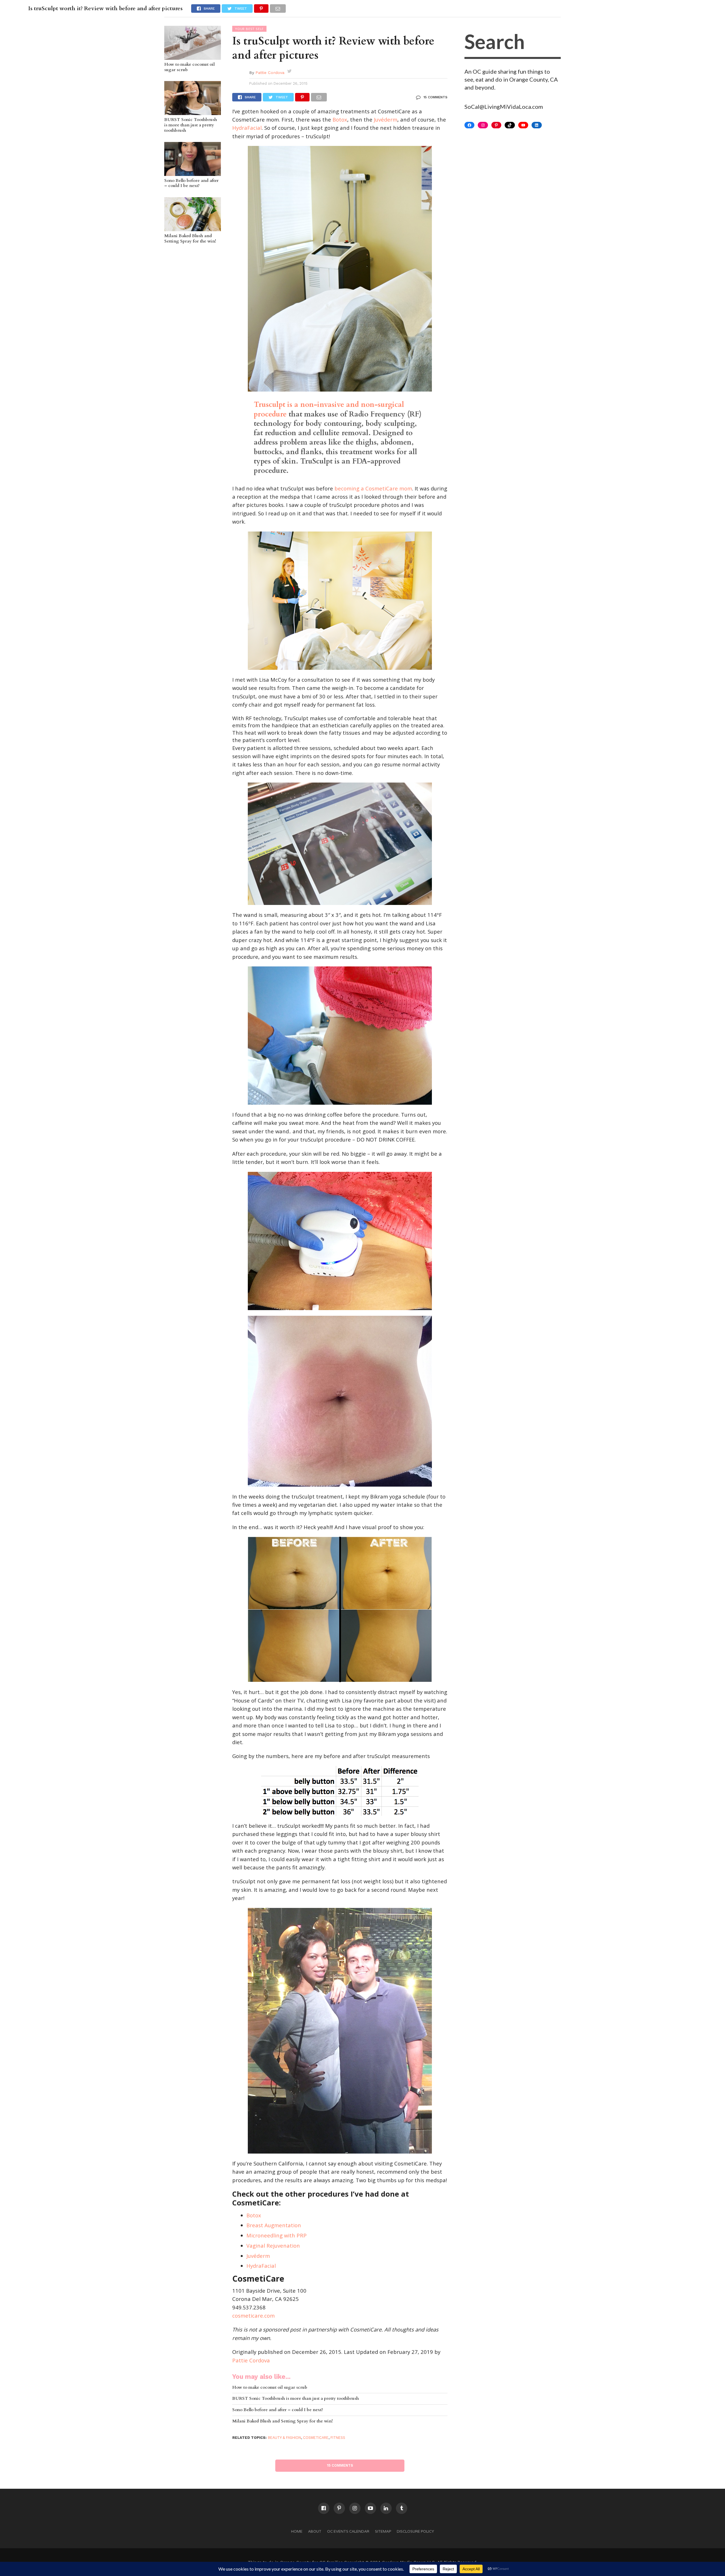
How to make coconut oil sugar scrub (189, 67)
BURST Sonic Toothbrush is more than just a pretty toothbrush (191, 125)
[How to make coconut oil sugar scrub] (193, 57)
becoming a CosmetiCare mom (373, 488)
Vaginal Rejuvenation (273, 2246)
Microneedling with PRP (277, 2235)
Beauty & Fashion (284, 2438)
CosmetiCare (316, 2438)
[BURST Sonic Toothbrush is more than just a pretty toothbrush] (193, 112)
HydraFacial (247, 128)
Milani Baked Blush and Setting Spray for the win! (190, 239)
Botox (340, 119)
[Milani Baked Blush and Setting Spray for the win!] (193, 228)
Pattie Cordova (270, 73)
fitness (338, 2438)
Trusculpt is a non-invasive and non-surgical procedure (329, 409)
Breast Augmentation (274, 2225)
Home (297, 2531)
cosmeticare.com (253, 2315)
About (315, 2531)
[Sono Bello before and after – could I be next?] (193, 173)
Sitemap (383, 2531)
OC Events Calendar (348, 2531)
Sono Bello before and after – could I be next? (191, 183)
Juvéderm (386, 119)
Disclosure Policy (415, 2531)
